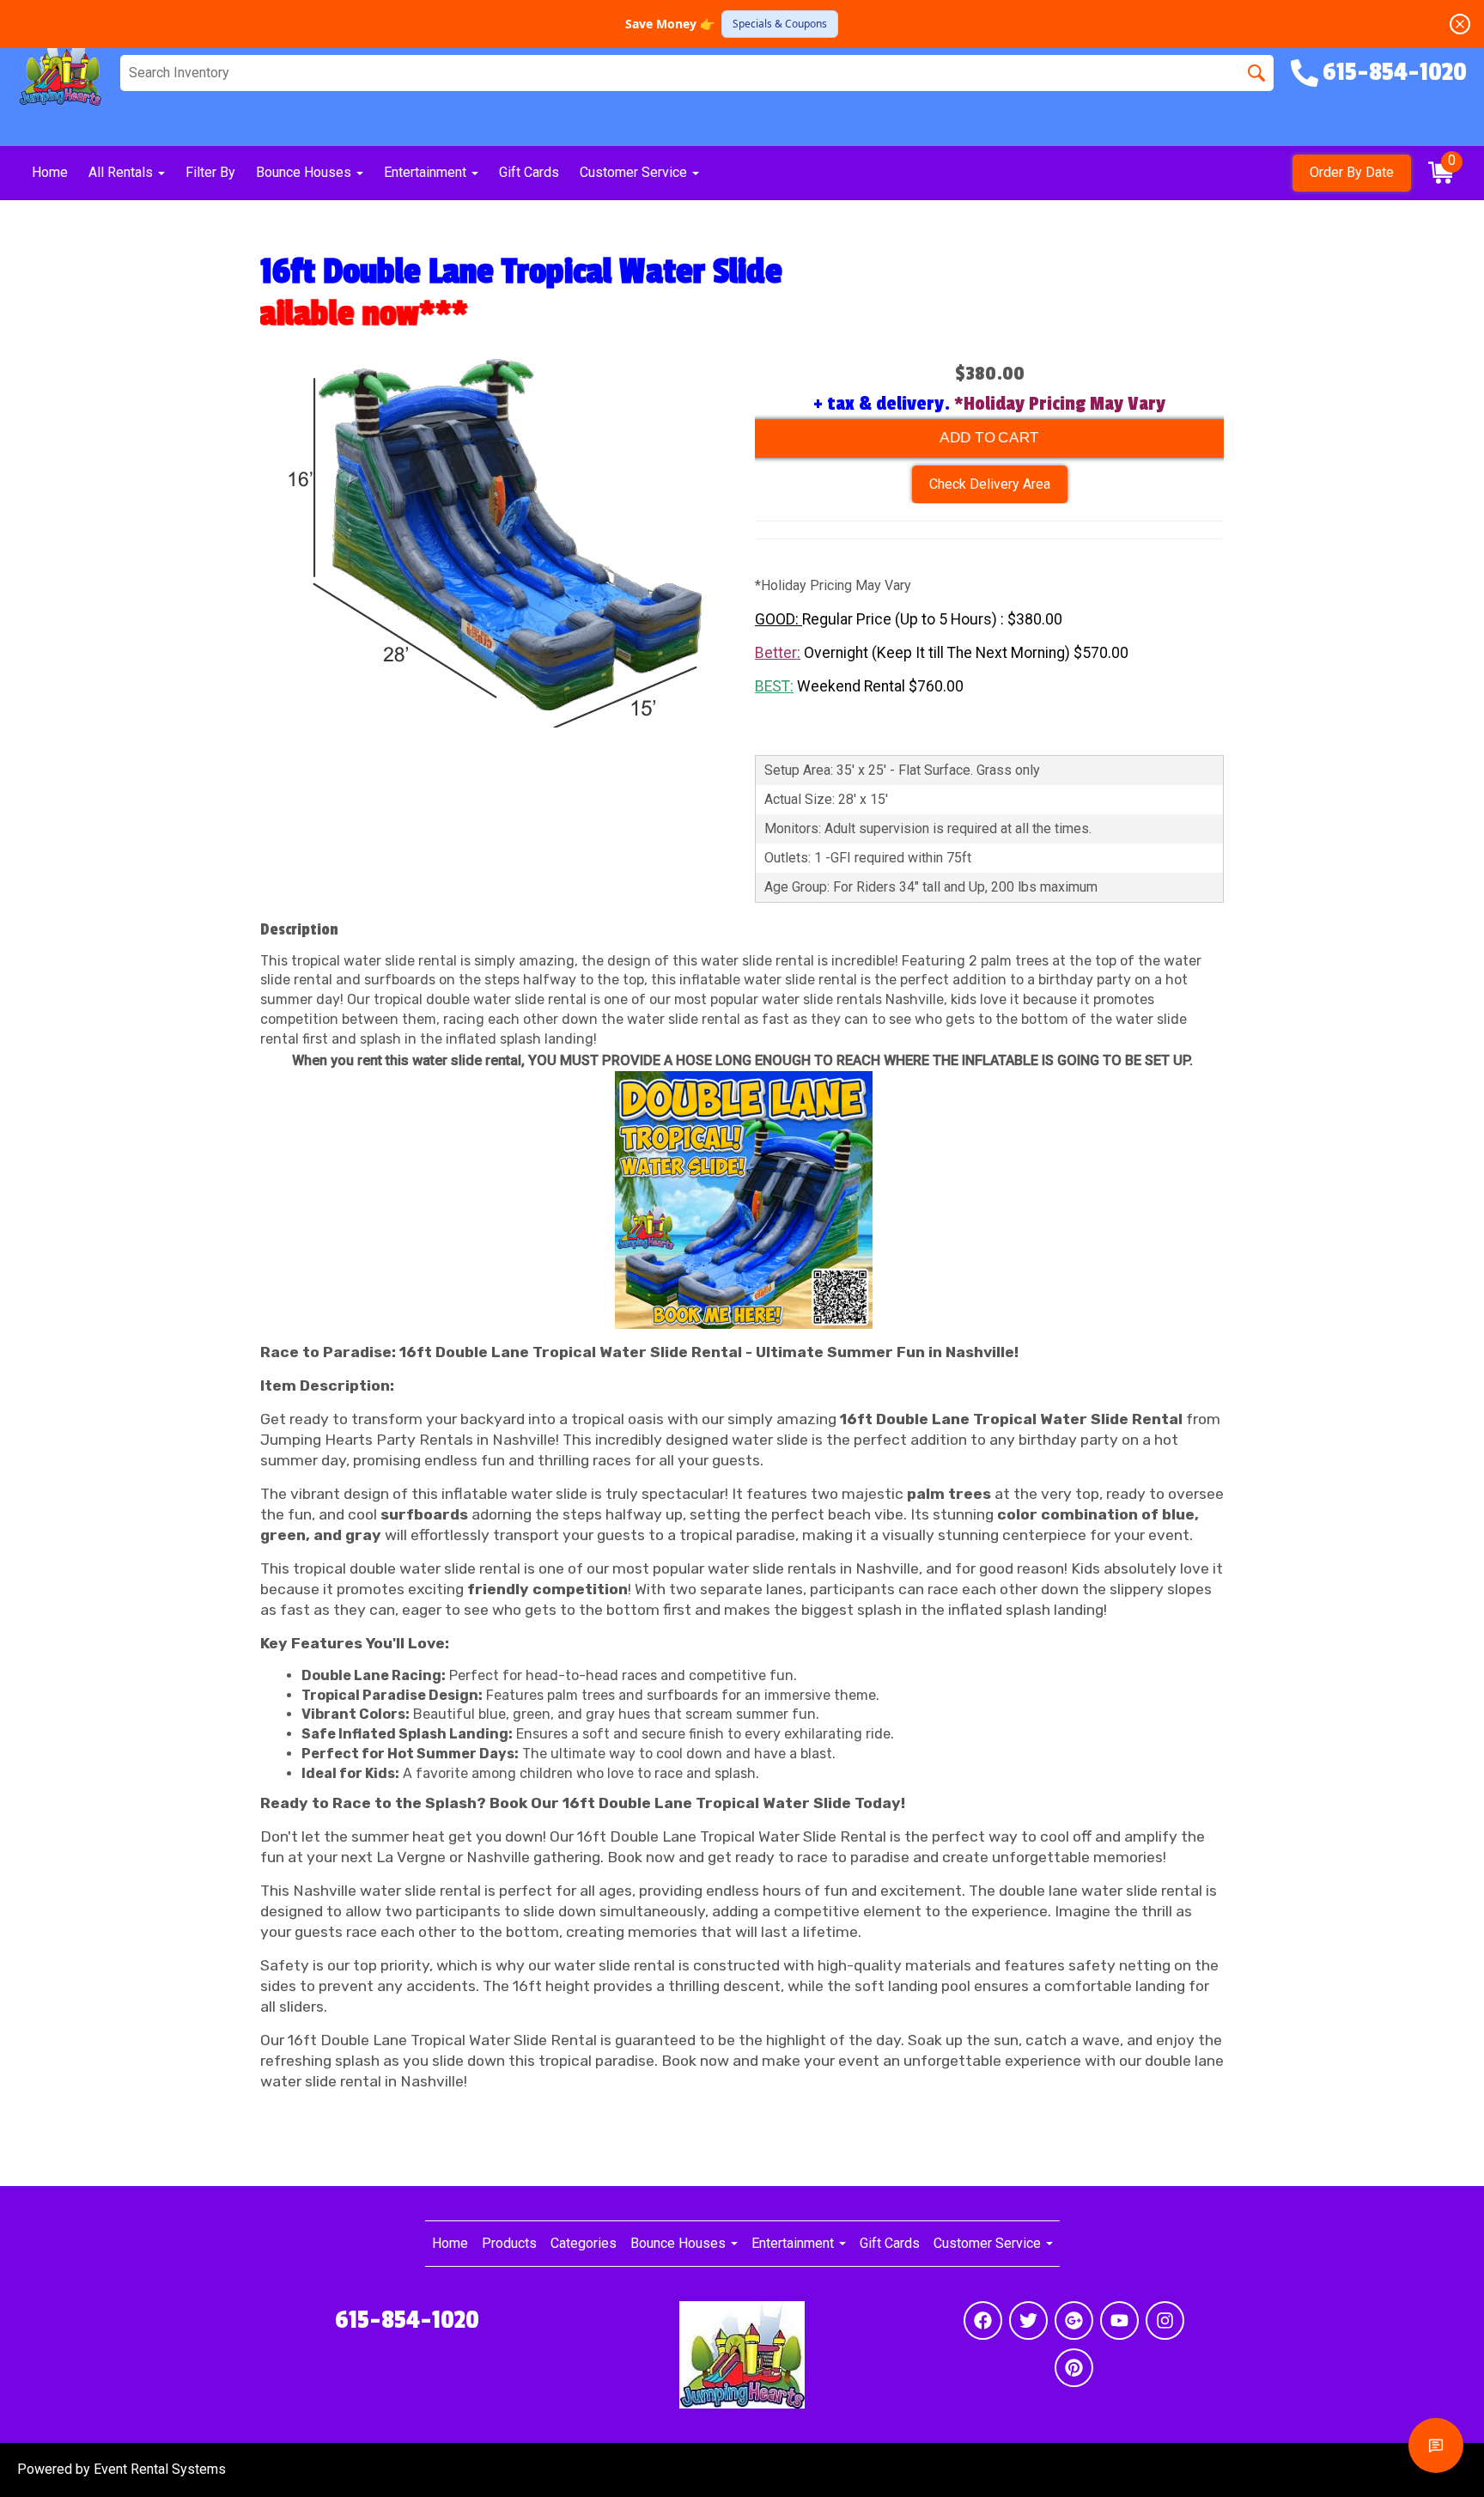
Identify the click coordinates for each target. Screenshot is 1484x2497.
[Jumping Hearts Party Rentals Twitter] (1028, 2320)
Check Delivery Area (990, 484)
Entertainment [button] (427, 172)
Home (50, 172)
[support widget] (1436, 2445)
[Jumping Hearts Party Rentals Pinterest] (1074, 2368)
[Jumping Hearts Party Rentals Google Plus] (1074, 2320)
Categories (584, 2243)
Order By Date (1352, 172)
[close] (1460, 24)
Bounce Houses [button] (305, 172)
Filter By (210, 172)
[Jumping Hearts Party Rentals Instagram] (1165, 2320)
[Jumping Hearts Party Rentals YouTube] (1119, 2320)
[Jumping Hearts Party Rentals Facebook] (983, 2320)
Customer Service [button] (635, 172)
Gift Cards (529, 172)
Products (509, 2243)
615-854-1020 (407, 2320)
